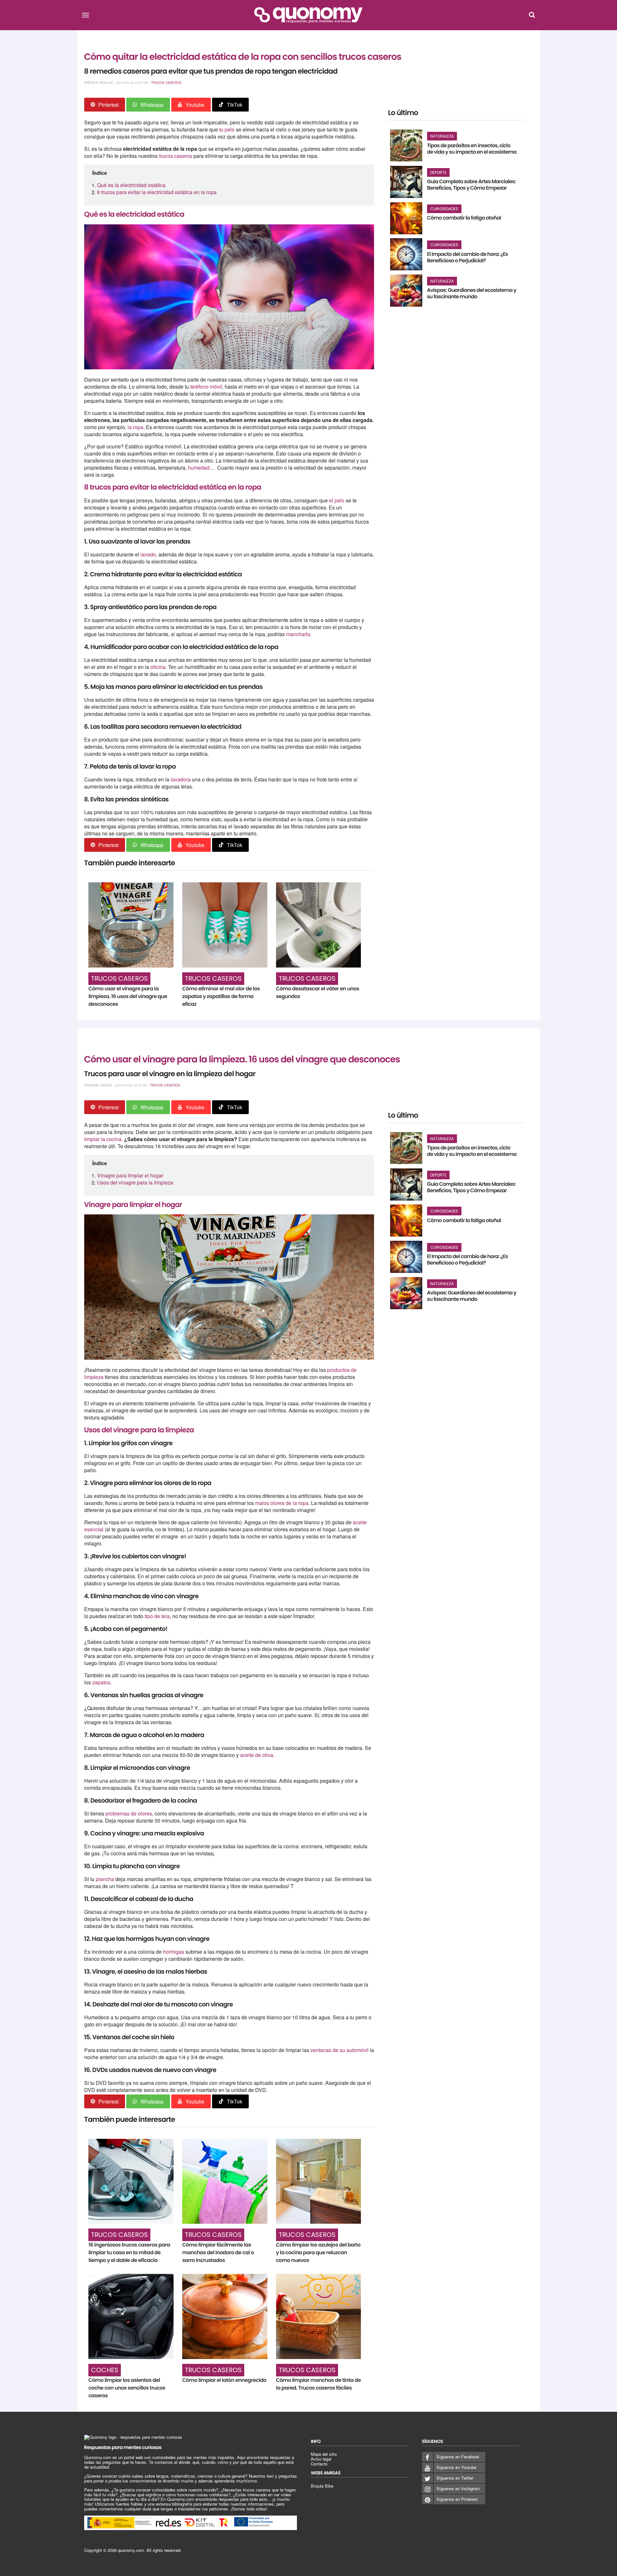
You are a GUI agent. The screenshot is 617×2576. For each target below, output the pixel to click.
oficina (158, 667)
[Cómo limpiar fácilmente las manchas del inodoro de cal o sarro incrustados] (225, 2181)
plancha (106, 1879)
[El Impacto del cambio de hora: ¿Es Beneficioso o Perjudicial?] (406, 254)
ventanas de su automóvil (340, 2050)
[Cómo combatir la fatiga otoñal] (406, 218)
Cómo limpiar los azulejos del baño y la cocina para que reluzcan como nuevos (318, 2252)
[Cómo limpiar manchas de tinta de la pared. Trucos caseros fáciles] (319, 2316)
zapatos (101, 1682)
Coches (105, 2370)
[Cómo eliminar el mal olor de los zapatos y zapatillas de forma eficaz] (225, 925)
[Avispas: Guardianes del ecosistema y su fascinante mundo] (406, 291)
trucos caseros (176, 156)
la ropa (135, 427)
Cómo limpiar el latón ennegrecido (224, 2380)
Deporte (438, 172)
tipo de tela (157, 1616)
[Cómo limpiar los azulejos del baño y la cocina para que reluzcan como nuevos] (319, 2181)
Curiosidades (444, 209)
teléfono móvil (206, 387)
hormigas (174, 1952)
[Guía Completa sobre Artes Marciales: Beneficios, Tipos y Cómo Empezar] (406, 182)
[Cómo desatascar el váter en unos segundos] (319, 925)
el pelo (337, 500)
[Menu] (85, 15)
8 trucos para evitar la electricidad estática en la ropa (157, 192)
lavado (148, 554)
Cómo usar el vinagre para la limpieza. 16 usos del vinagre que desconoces (128, 996)
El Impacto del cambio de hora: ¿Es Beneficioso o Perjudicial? (468, 257)
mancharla (298, 634)
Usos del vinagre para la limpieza (135, 1182)
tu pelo (227, 129)
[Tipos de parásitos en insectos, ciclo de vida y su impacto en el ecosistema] (406, 146)
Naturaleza (442, 136)
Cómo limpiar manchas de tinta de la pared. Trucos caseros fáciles (318, 2384)
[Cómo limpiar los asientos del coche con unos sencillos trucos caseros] (131, 2316)
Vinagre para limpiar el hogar (130, 1175)
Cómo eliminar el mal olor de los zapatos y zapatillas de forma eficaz (221, 996)
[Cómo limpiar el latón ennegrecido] (225, 2316)
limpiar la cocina (103, 1139)
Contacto (319, 2464)
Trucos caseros (166, 83)
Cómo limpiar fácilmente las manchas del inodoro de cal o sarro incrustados (218, 2252)
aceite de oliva (257, 1755)
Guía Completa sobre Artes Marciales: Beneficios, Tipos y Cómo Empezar (471, 185)
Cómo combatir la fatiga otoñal (464, 218)
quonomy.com (131, 2550)
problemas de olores (129, 1813)
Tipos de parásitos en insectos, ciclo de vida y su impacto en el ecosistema (472, 149)
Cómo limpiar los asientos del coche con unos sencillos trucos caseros (127, 2388)
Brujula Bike (322, 2486)
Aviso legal (321, 2459)
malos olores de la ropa (282, 1503)
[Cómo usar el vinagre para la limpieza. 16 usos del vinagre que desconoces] (131, 925)
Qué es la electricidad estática (131, 185)
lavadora (181, 779)
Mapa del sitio (324, 2454)
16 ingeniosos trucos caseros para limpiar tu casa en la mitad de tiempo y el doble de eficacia (129, 2252)
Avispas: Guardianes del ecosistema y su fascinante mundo (472, 293)
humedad (199, 468)
